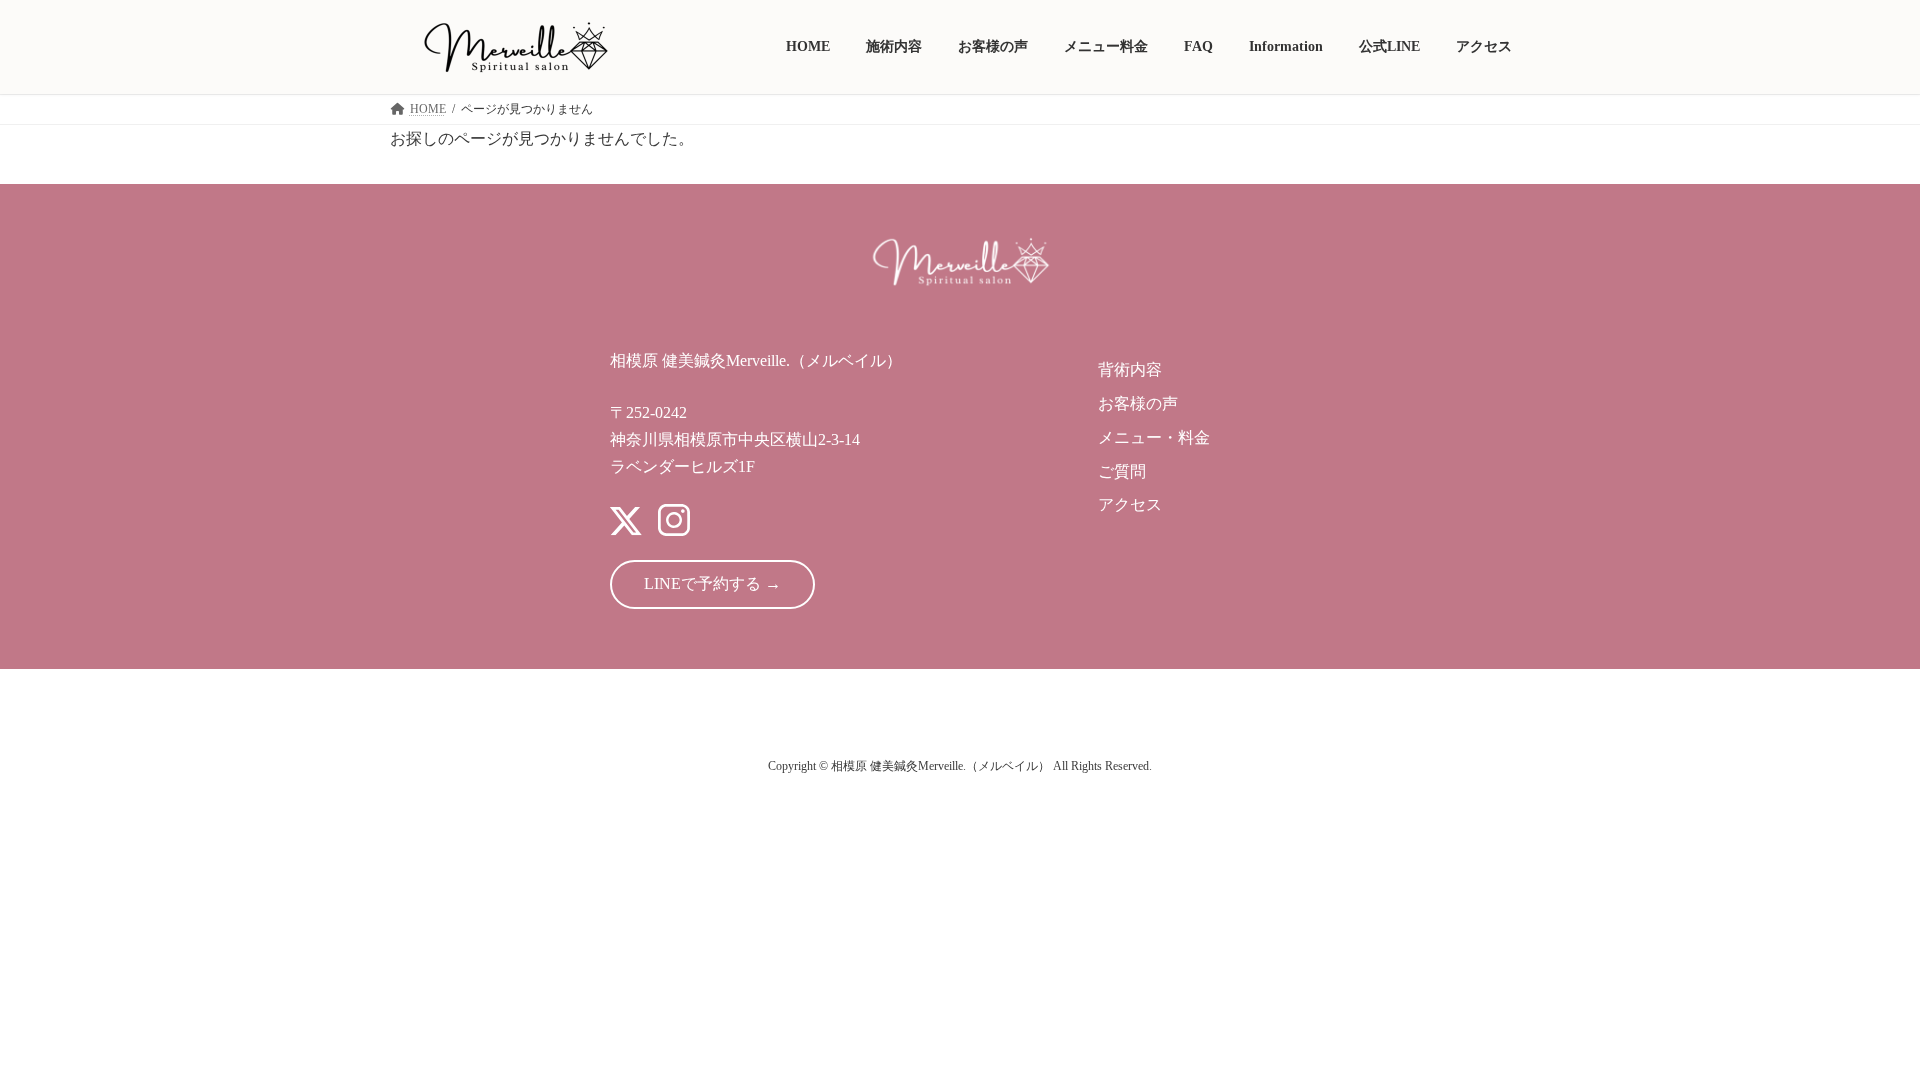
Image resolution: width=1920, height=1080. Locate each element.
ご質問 (1122, 471)
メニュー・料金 (1154, 437)
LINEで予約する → (712, 583)
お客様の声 (1138, 403)
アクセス (1130, 504)
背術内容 (1130, 369)
